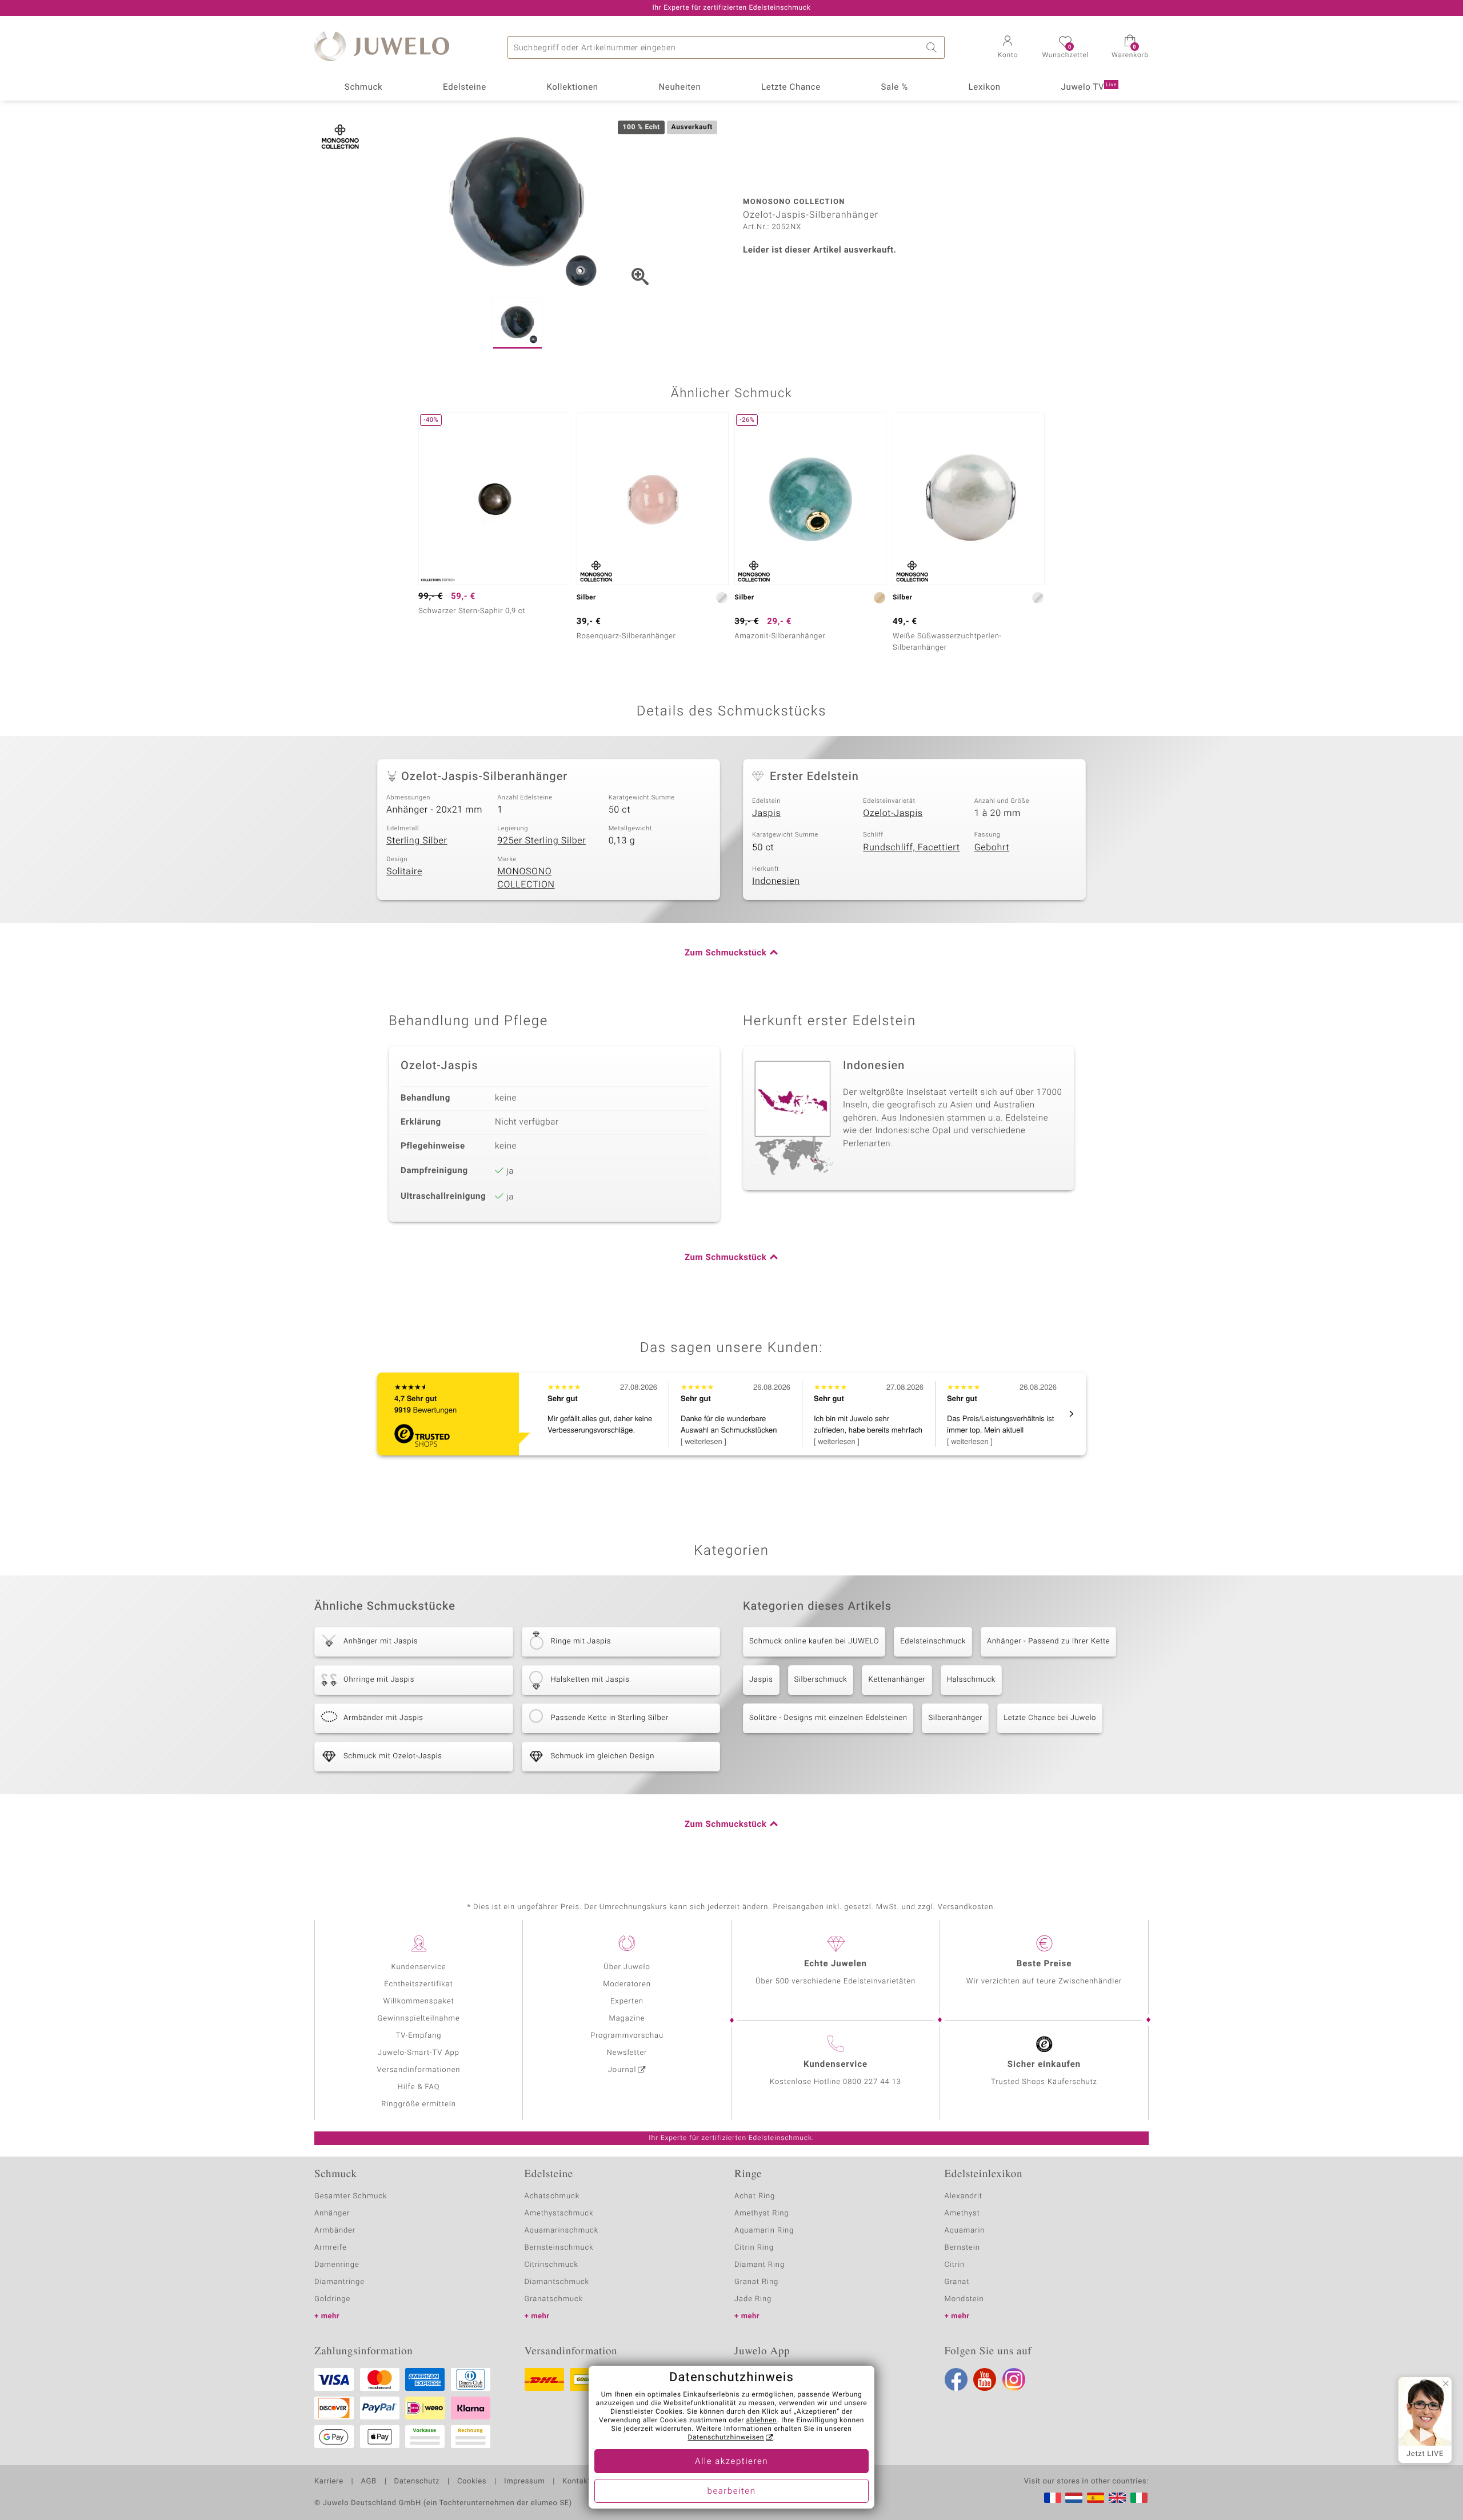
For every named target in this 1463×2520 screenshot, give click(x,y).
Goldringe (332, 2299)
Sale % (895, 87)
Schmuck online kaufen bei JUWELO (814, 1641)
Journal (622, 2070)
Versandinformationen (419, 2070)
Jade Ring (753, 2299)
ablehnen (762, 2421)
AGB (368, 2482)
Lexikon (985, 87)
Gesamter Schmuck (351, 2196)
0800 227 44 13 (872, 2082)
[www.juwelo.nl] (1074, 2498)
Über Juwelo (627, 1967)
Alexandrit (964, 2196)
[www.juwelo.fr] (1053, 2498)
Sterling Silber (417, 841)
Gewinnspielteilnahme (418, 2019)
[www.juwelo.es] (1096, 2498)
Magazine (627, 2019)
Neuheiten (679, 87)
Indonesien (776, 881)
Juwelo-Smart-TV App (419, 2053)
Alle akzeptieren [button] (731, 2462)
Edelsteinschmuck (933, 1641)
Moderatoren (627, 1984)
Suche (933, 47)
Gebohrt (992, 847)
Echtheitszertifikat (418, 1984)
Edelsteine (465, 87)
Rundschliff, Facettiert (911, 847)
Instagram (1014, 2379)
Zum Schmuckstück (725, 953)
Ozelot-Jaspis (893, 813)
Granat (957, 2282)
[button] (1008, 48)
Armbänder (335, 2231)
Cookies (472, 2482)
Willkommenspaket (418, 2001)
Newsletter (627, 2053)
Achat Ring (755, 2196)
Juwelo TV (1089, 87)
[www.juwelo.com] (1117, 2498)
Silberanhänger (955, 1718)
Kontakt (576, 2482)
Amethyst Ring (762, 2213)
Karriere (329, 2482)
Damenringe (337, 2265)
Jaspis (766, 813)
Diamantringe (339, 2282)
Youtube (985, 2379)
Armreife (331, 2248)
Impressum (524, 2482)
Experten (627, 2001)
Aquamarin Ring (764, 2231)
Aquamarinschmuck (562, 2231)
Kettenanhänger (897, 1680)
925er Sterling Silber (541, 841)
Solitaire (404, 871)
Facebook (956, 2379)
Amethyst (962, 2213)
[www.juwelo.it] (1139, 2498)
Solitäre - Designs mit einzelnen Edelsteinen (828, 1718)
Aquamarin (965, 2231)
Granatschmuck (554, 2299)
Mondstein (964, 2299)
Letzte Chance (791, 87)
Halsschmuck (971, 1680)
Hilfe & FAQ (419, 2087)
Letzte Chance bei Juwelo (1050, 1718)
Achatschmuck (552, 2196)
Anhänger (332, 2213)
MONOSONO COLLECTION (526, 878)
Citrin (955, 2265)
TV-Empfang (419, 2036)
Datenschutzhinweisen (726, 2438)
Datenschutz (417, 2482)
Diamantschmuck (557, 2282)
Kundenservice (418, 1967)
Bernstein (962, 2248)
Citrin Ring (754, 2248)
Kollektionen (573, 87)
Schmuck (363, 87)
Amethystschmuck (559, 2213)
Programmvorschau (627, 2036)
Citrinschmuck (551, 2265)
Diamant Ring (760, 2265)
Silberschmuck (821, 1680)
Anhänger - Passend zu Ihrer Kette (1048, 1641)
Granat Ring (756, 2282)
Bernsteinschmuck (559, 2248)
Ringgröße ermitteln (418, 2104)
